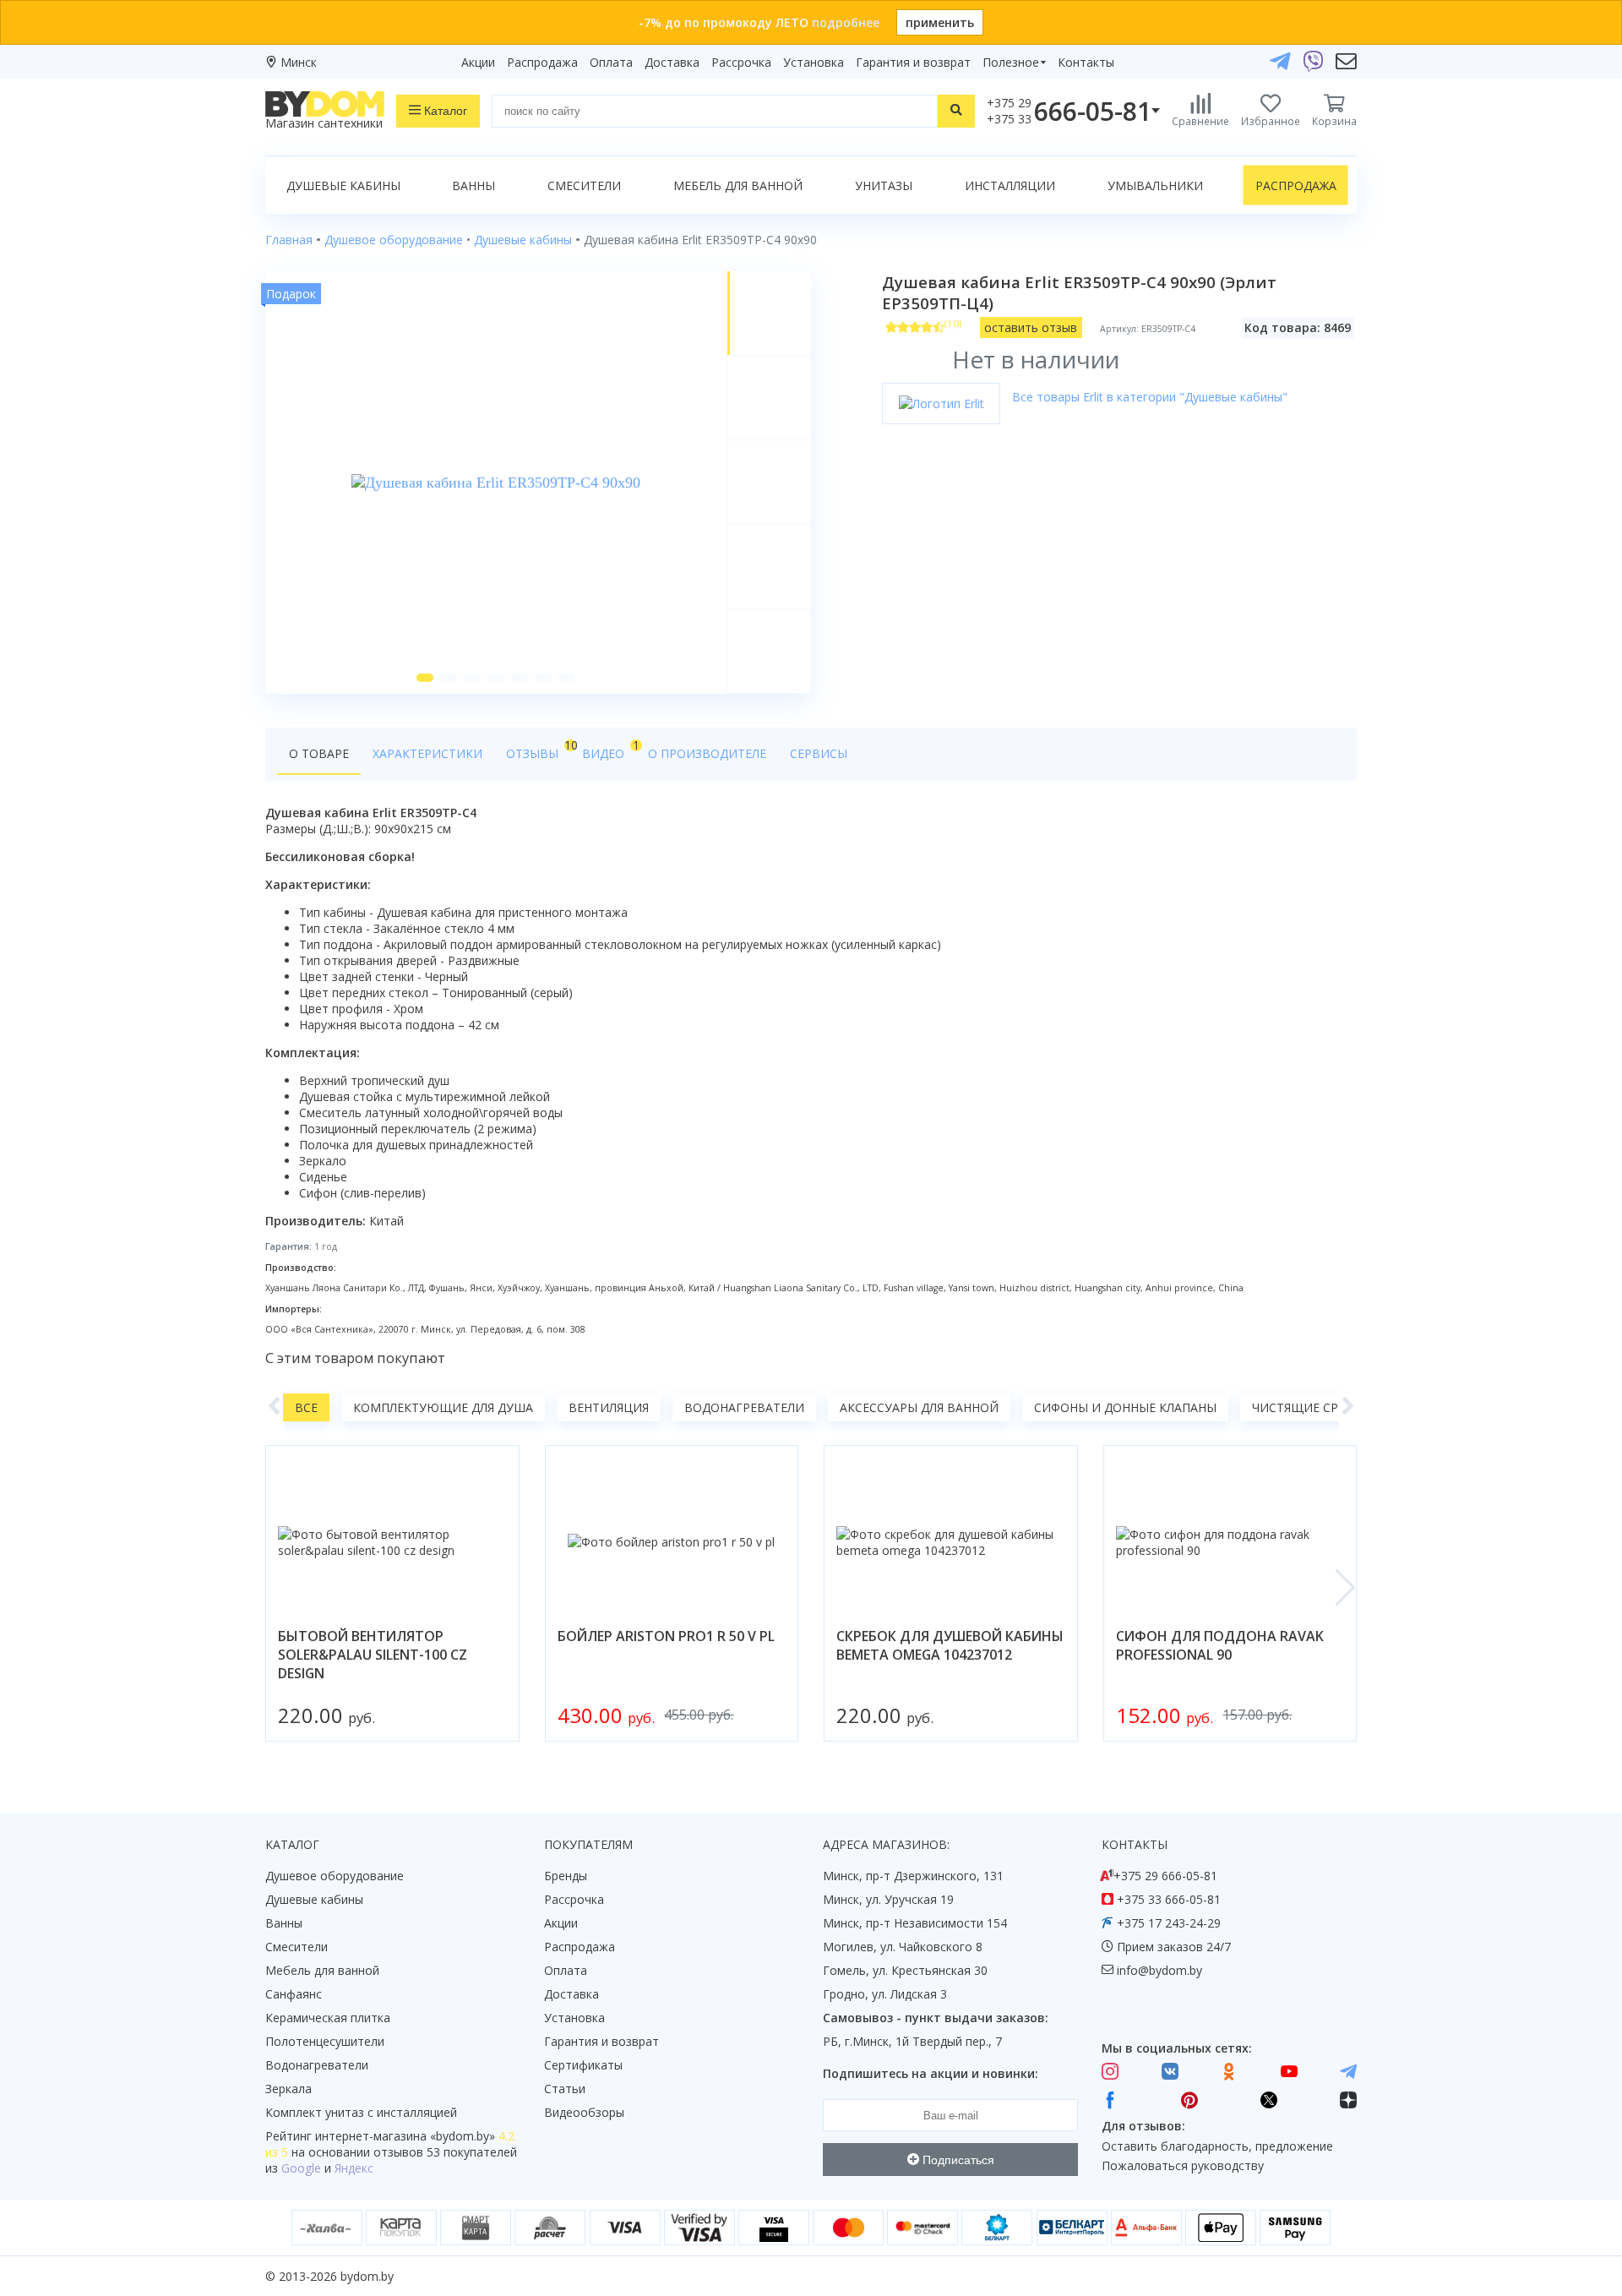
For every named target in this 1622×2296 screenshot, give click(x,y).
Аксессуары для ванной (919, 1407)
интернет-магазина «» (405, 2136)
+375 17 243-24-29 (1169, 1923)
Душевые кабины (343, 185)
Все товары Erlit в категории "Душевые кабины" (1150, 397)
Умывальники (1155, 185)
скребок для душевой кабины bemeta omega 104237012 (950, 1645)
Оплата (611, 62)
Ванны (474, 185)
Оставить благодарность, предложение (1217, 2146)
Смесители (584, 185)
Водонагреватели (744, 1407)
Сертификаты (583, 2065)
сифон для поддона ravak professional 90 (1220, 1645)
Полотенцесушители (325, 2041)
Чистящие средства (1318, 1407)
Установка (814, 62)
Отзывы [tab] (538, 749)
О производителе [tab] (707, 753)
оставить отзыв (1031, 327)
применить (940, 22)
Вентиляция (609, 1407)
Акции (478, 62)
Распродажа (542, 62)
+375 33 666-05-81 (1169, 1899)
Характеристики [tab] (427, 753)
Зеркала (288, 2089)
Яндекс (354, 2168)
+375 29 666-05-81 (1165, 1876)
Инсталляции (1010, 185)
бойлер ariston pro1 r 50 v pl (666, 1636)
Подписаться (957, 2160)
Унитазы (884, 185)
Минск (299, 62)
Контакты (1086, 62)
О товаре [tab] (319, 753)
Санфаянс (294, 1994)
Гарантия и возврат (913, 62)
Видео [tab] (609, 749)
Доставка (672, 62)
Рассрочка (741, 62)
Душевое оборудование (335, 1876)
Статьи (565, 2089)
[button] (425, 678)
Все (306, 1407)
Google (301, 2168)
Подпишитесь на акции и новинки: (931, 2073)
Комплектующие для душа (443, 1407)
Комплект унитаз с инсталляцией (361, 2112)
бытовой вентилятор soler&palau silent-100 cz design (373, 1655)
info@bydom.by (1159, 1970)
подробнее (846, 22)
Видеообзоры (584, 2112)
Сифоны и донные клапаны (1125, 1407)
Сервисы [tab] (819, 753)
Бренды (566, 1876)
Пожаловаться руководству (1183, 2165)
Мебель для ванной (738, 185)
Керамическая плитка (328, 2018)
